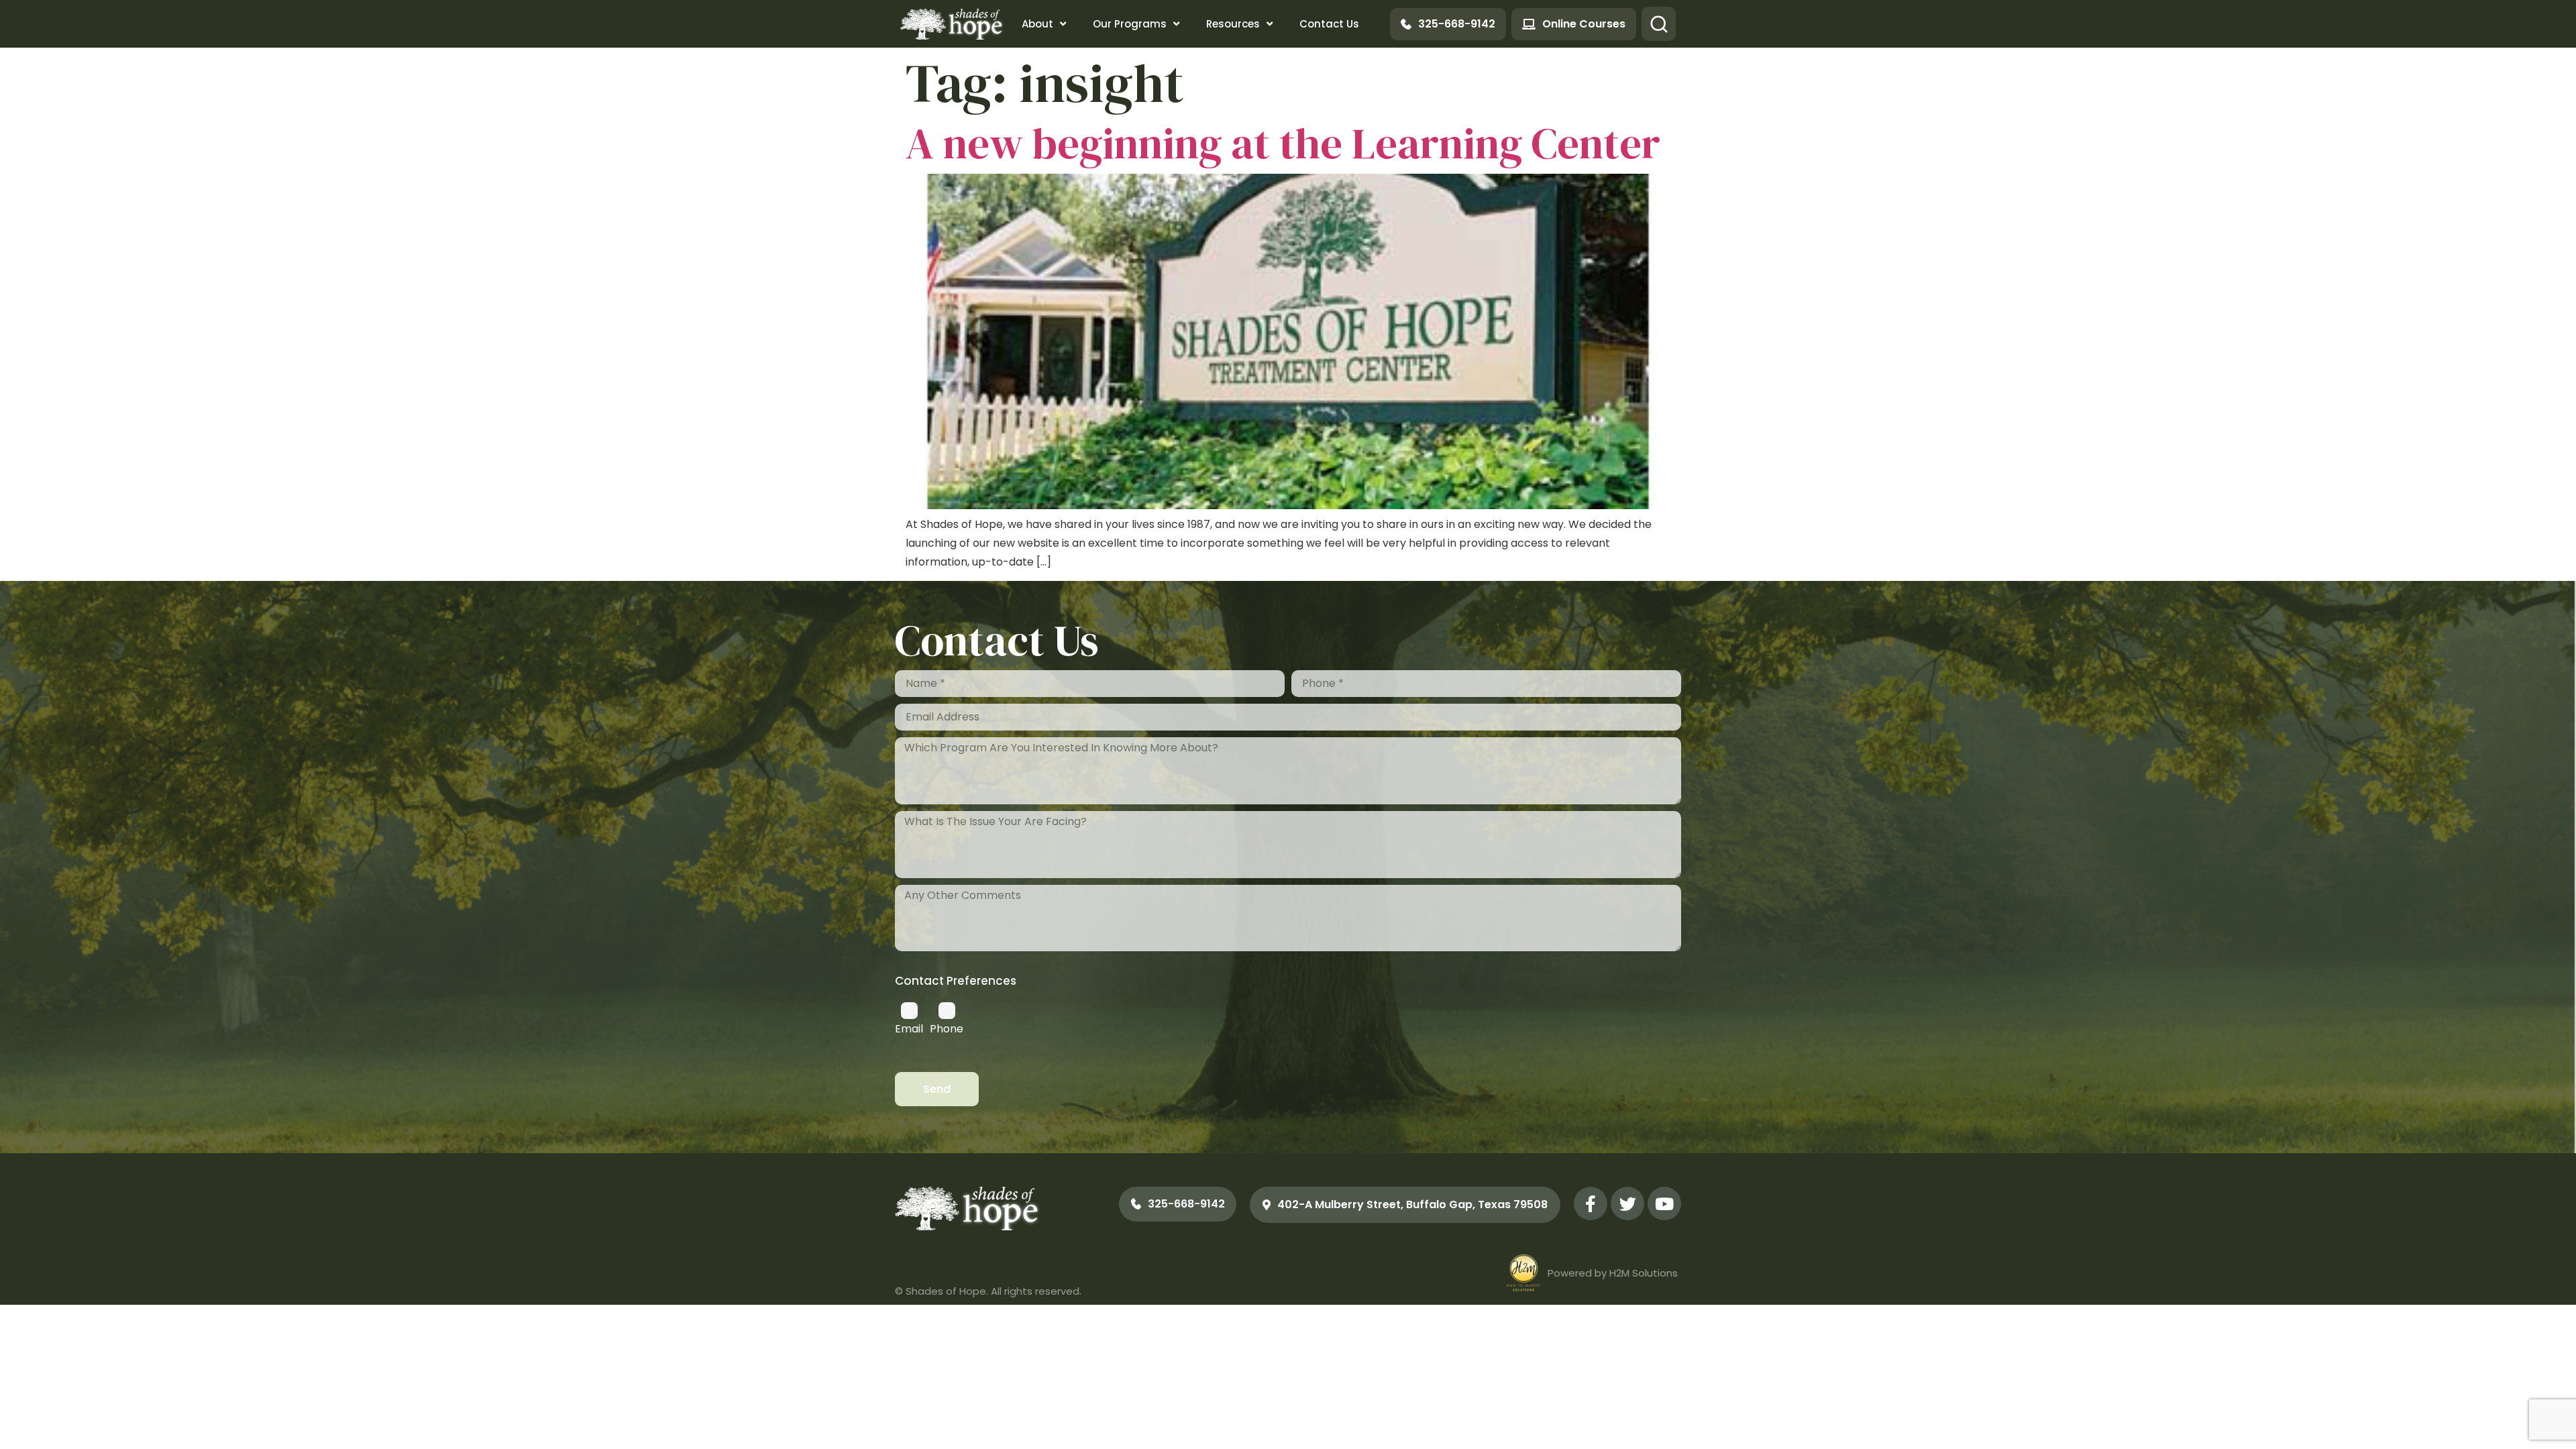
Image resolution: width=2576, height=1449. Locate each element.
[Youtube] (1664, 1203)
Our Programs (1130, 24)
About (1037, 24)
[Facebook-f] (1591, 1203)
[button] (1659, 24)
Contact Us (1329, 24)
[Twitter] (1627, 1203)
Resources (1233, 24)
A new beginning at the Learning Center (1283, 143)
